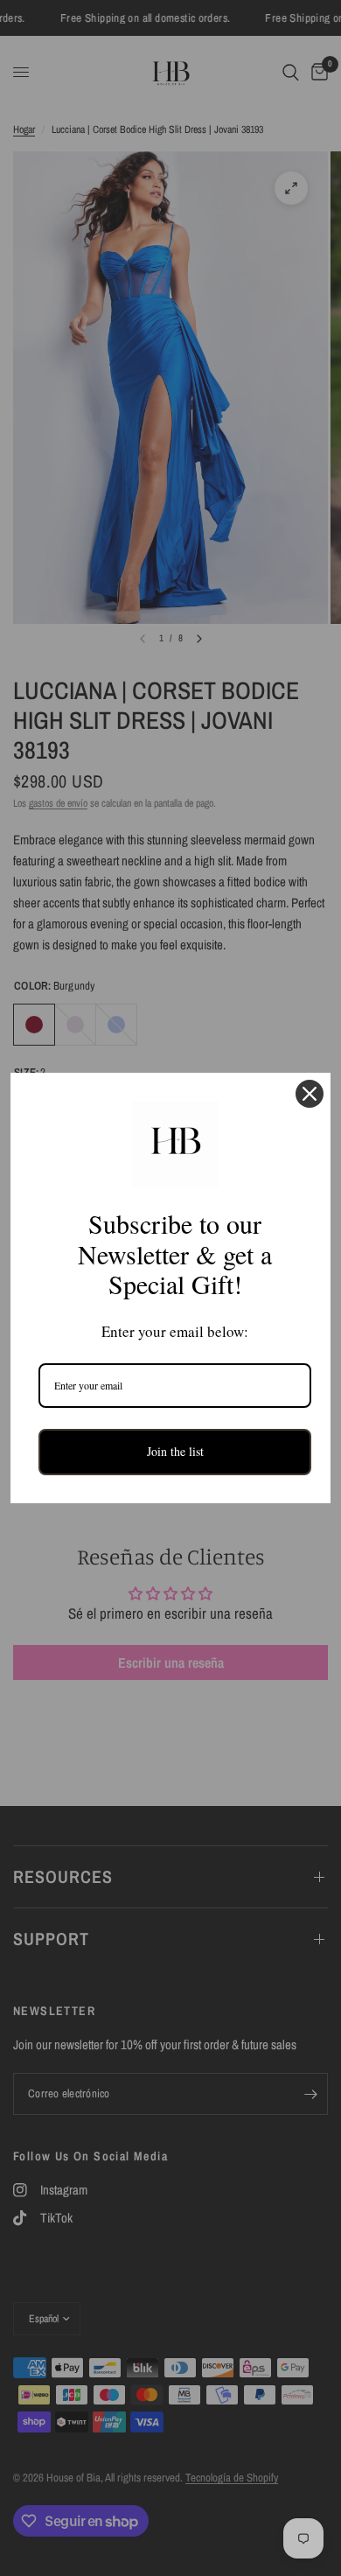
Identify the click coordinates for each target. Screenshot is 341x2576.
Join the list (175, 1451)
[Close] (310, 1094)
